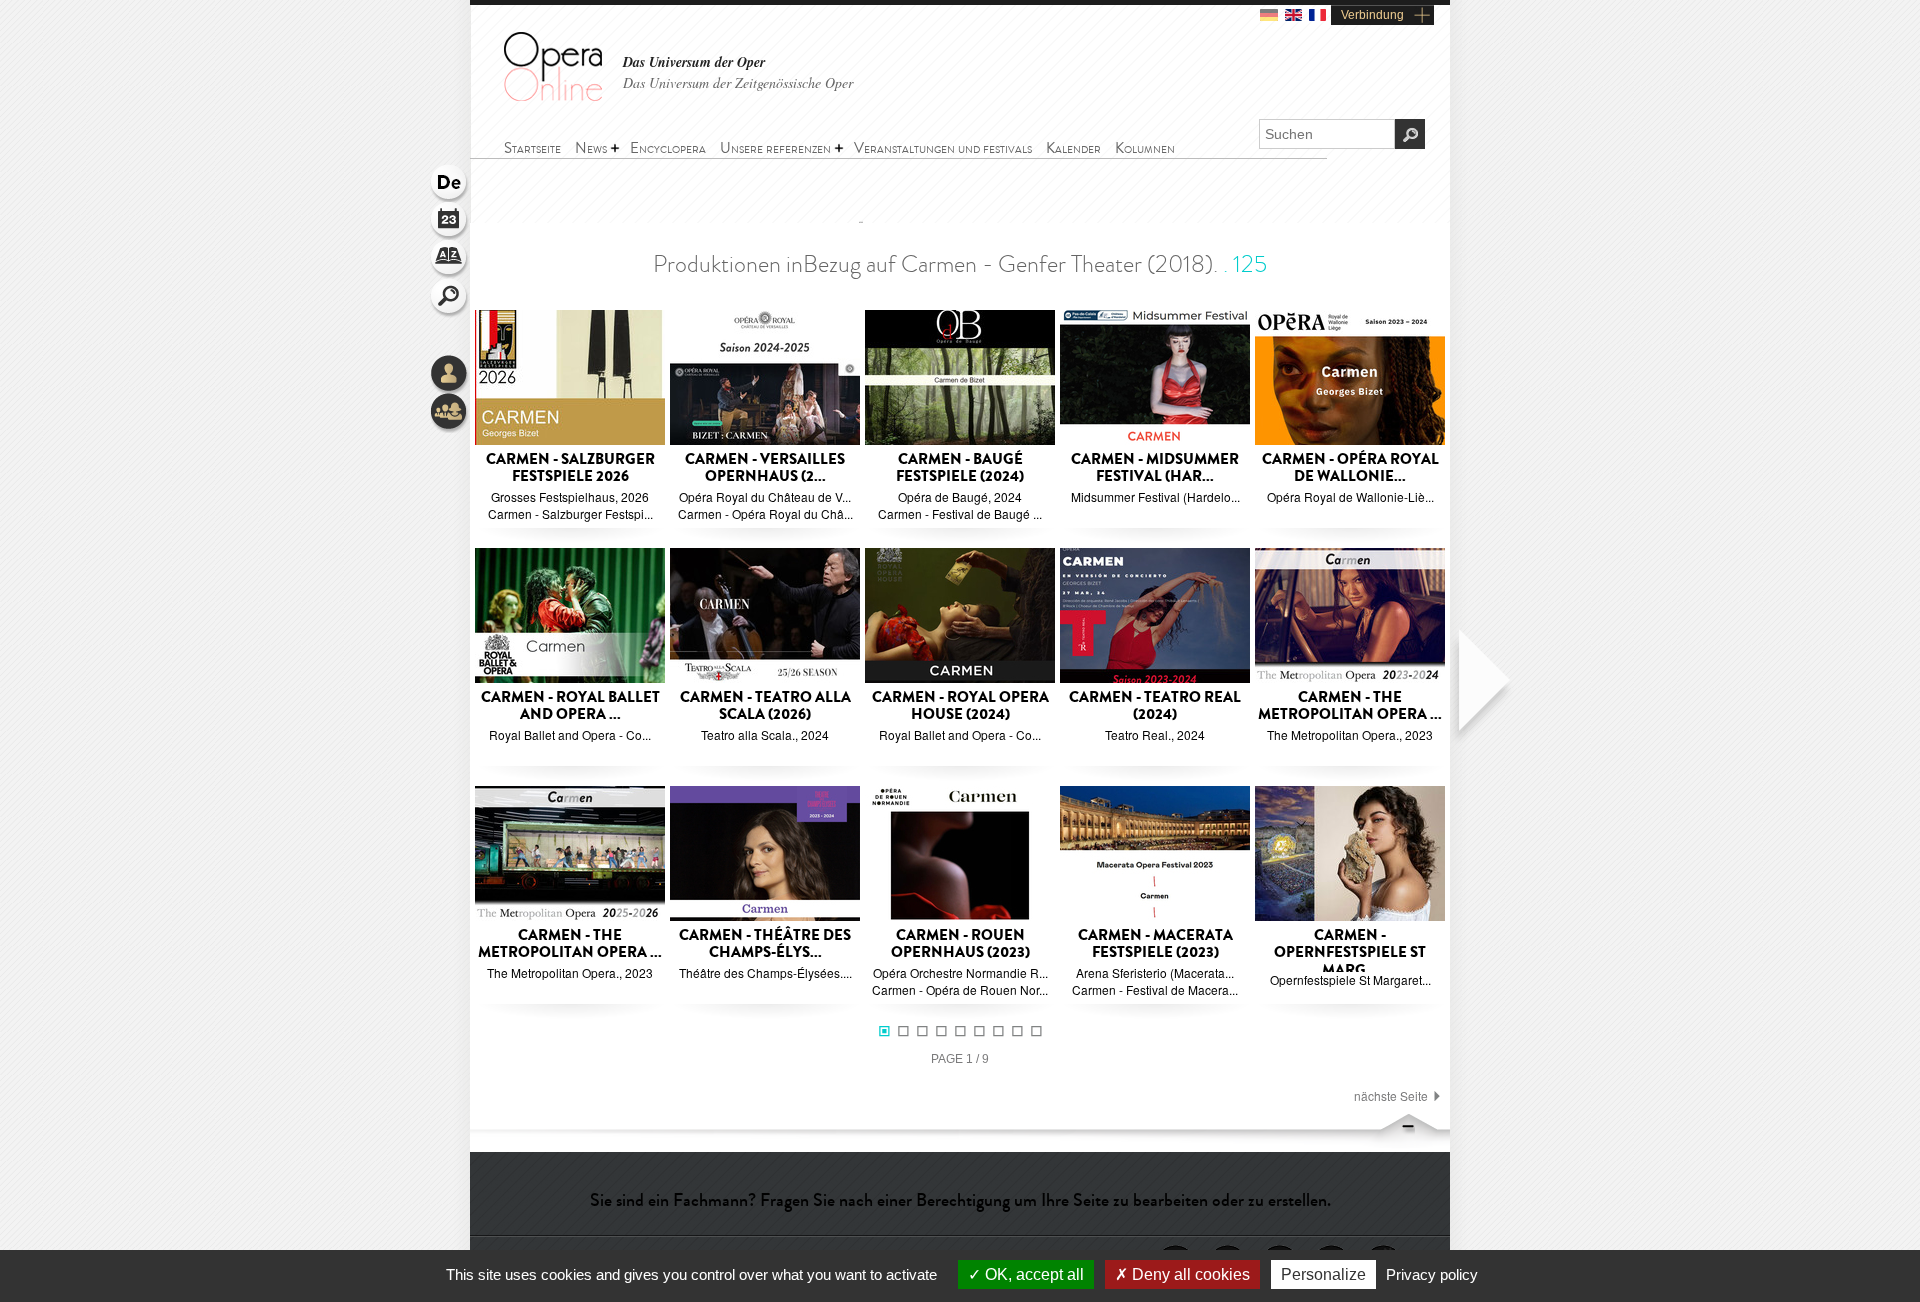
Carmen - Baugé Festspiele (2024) (960, 468)
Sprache (450, 184)
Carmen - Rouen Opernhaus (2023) (960, 944)
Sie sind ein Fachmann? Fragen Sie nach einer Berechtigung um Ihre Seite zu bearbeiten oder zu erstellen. (960, 1200)
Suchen (450, 298)
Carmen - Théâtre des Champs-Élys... (765, 944)
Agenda (450, 222)
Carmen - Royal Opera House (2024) (960, 706)
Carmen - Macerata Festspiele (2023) (1155, 944)
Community (450, 413)
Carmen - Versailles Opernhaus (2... (765, 468)
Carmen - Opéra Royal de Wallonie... (1350, 468)
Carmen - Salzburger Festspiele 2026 (570, 468)
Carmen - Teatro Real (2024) (1155, 706)
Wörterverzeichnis (450, 260)
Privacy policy (1432, 1274)
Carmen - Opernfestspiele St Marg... (1350, 953)
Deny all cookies (1189, 1274)
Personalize (1323, 1274)
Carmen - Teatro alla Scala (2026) (765, 706)
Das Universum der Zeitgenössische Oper (738, 82)
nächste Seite (1391, 1096)
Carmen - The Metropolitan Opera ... (1350, 706)
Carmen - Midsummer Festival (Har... (1155, 468)
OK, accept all (1032, 1274)
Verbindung (1372, 15)
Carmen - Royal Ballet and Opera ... (570, 706)
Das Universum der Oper (694, 62)
